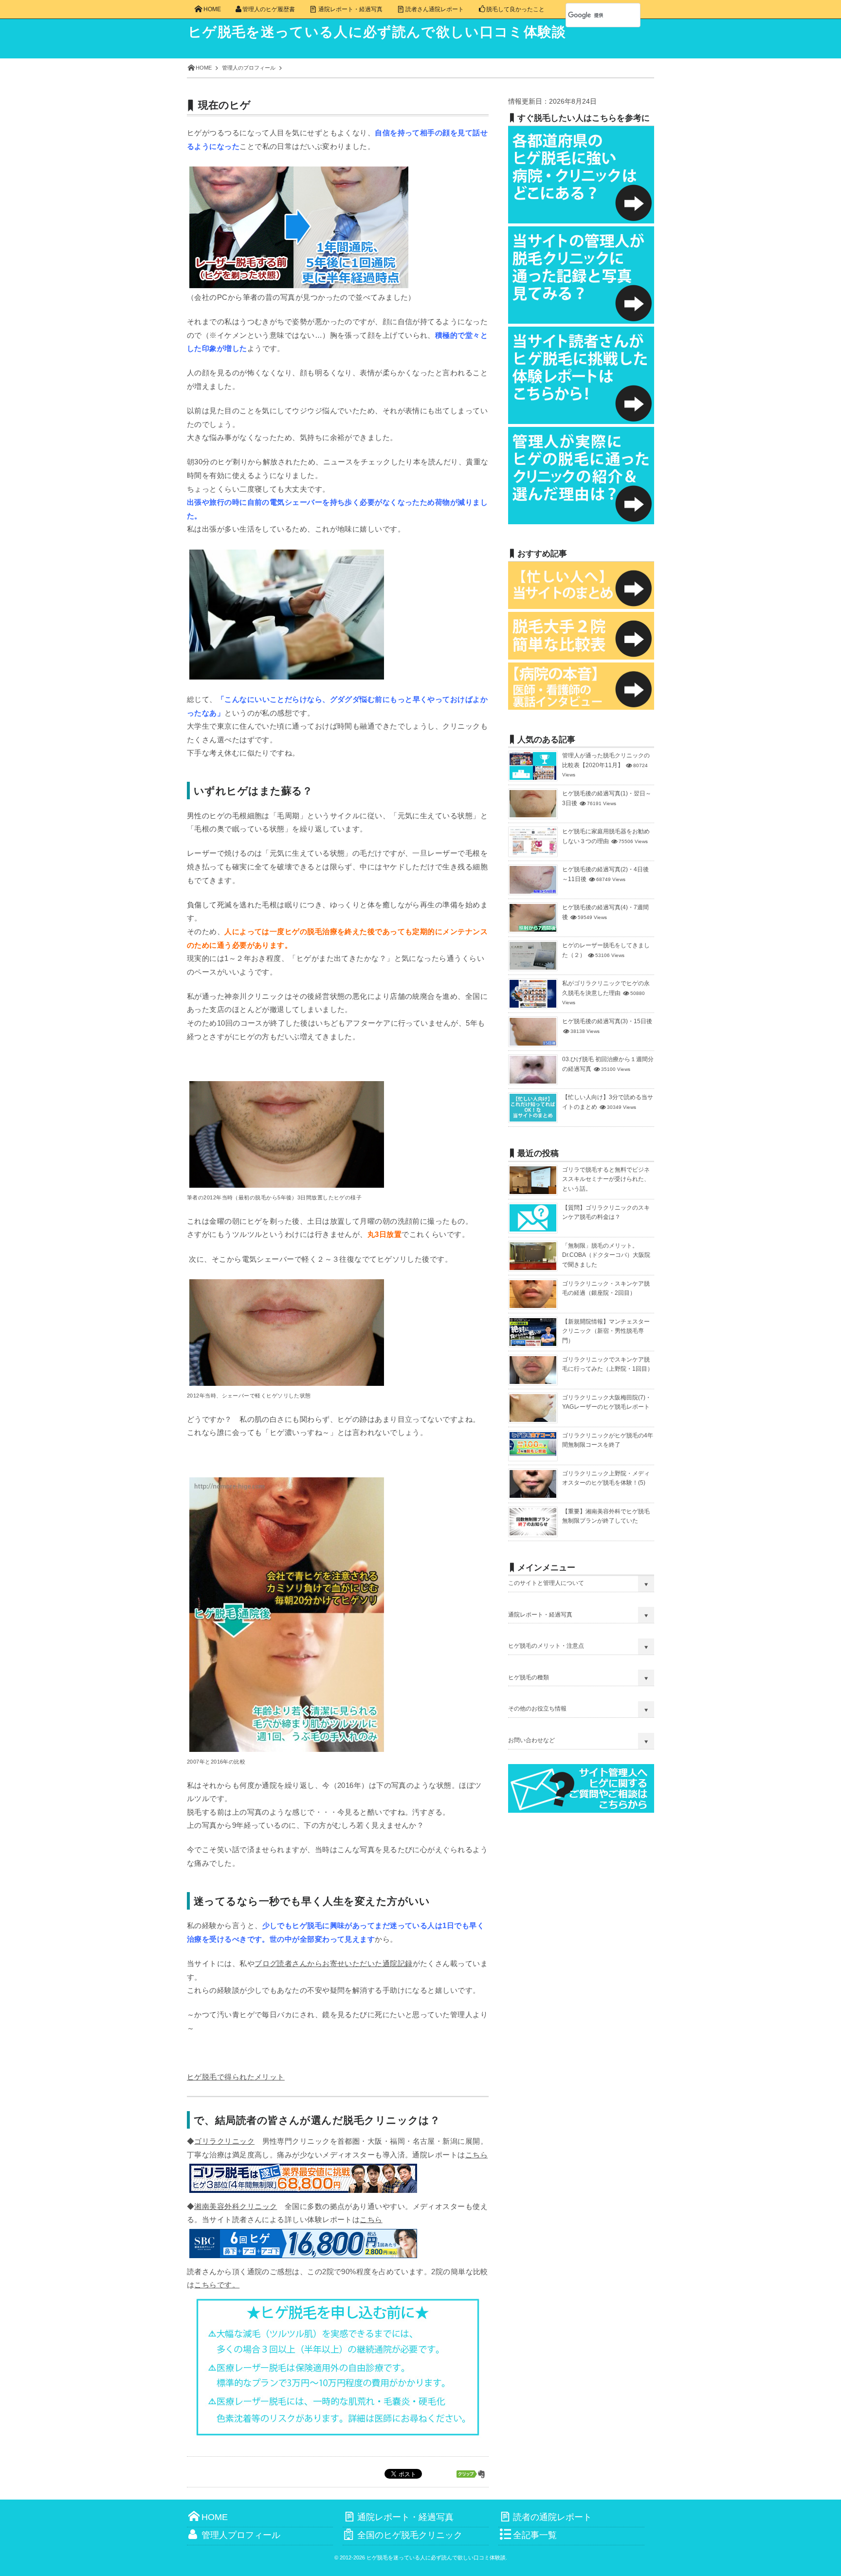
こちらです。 (217, 2285)
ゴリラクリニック (224, 2141)
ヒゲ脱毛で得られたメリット (236, 2077)
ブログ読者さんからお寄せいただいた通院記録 (333, 1963)
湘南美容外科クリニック (236, 2206)
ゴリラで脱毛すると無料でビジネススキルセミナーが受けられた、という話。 (606, 1179)
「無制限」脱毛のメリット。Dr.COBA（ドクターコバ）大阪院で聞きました (606, 1255)
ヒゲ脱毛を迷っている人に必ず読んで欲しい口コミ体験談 (377, 32)
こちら (476, 2155)
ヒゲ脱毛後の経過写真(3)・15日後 (607, 1021)
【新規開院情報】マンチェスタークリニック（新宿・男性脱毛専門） (606, 1331)
